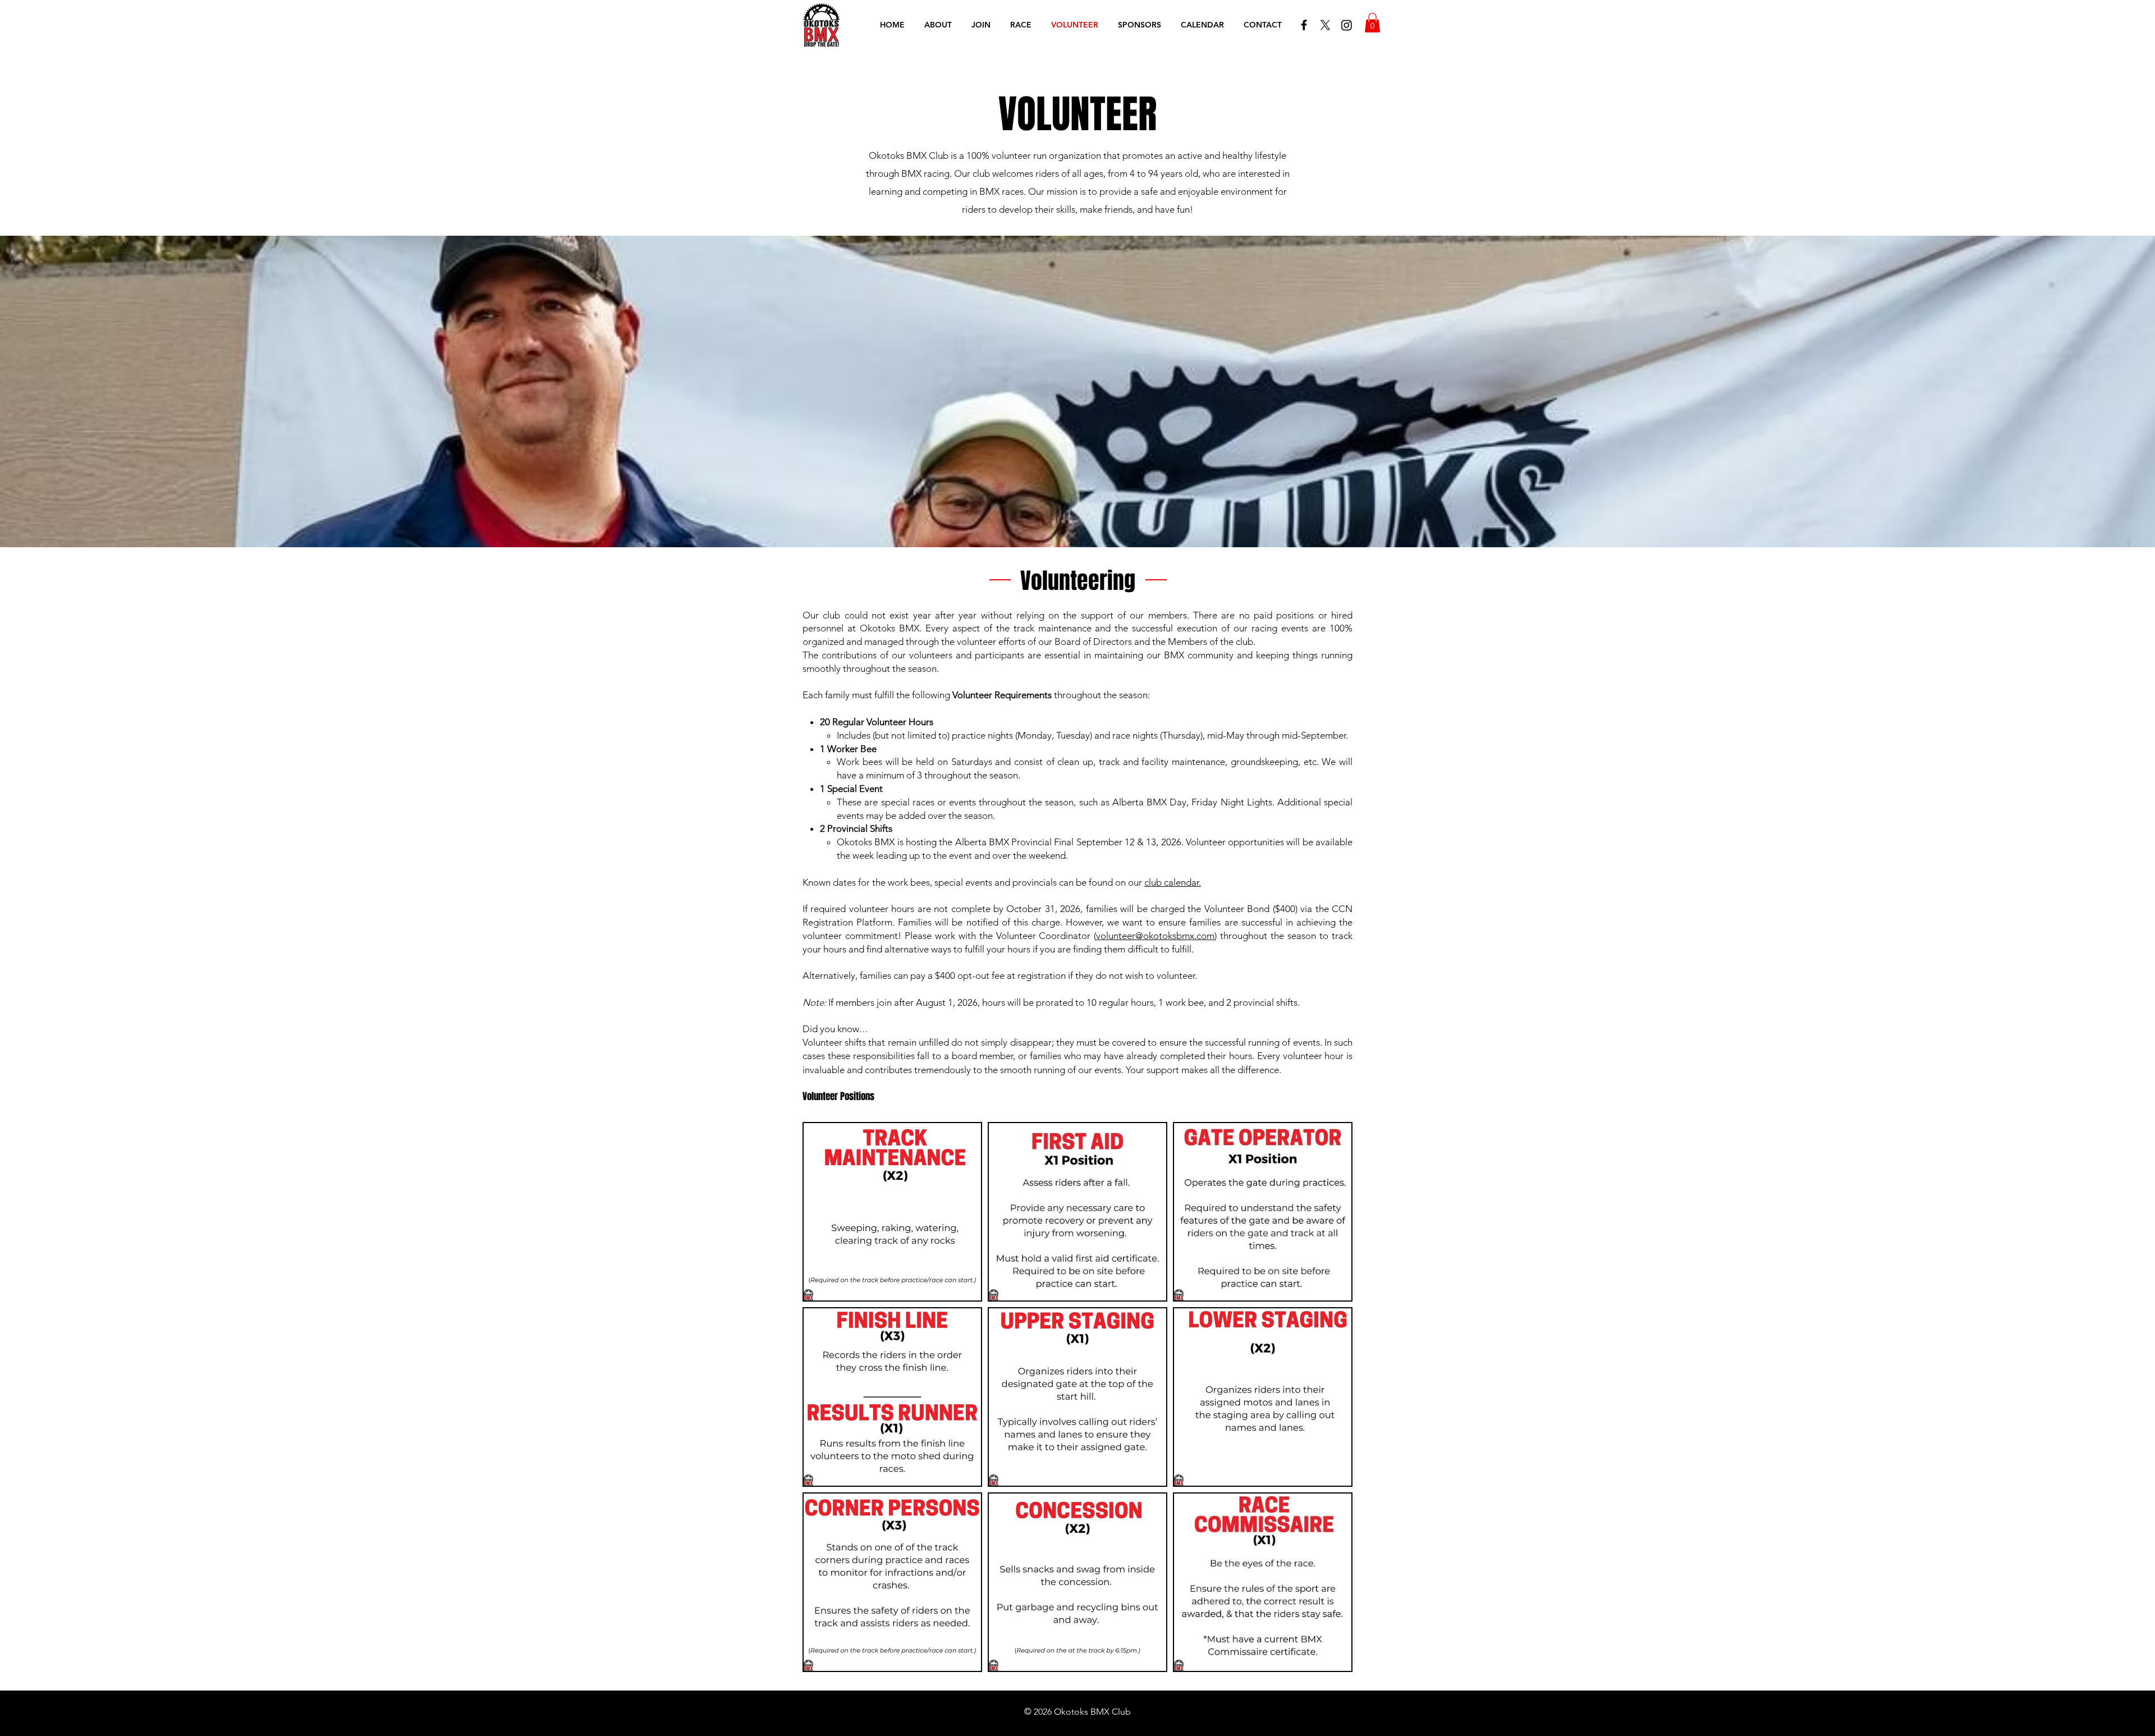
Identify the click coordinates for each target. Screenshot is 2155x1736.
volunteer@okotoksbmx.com (1155, 936)
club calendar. (1173, 882)
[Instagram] (1347, 25)
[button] (1372, 23)
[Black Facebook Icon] (1304, 25)
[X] (1325, 25)
